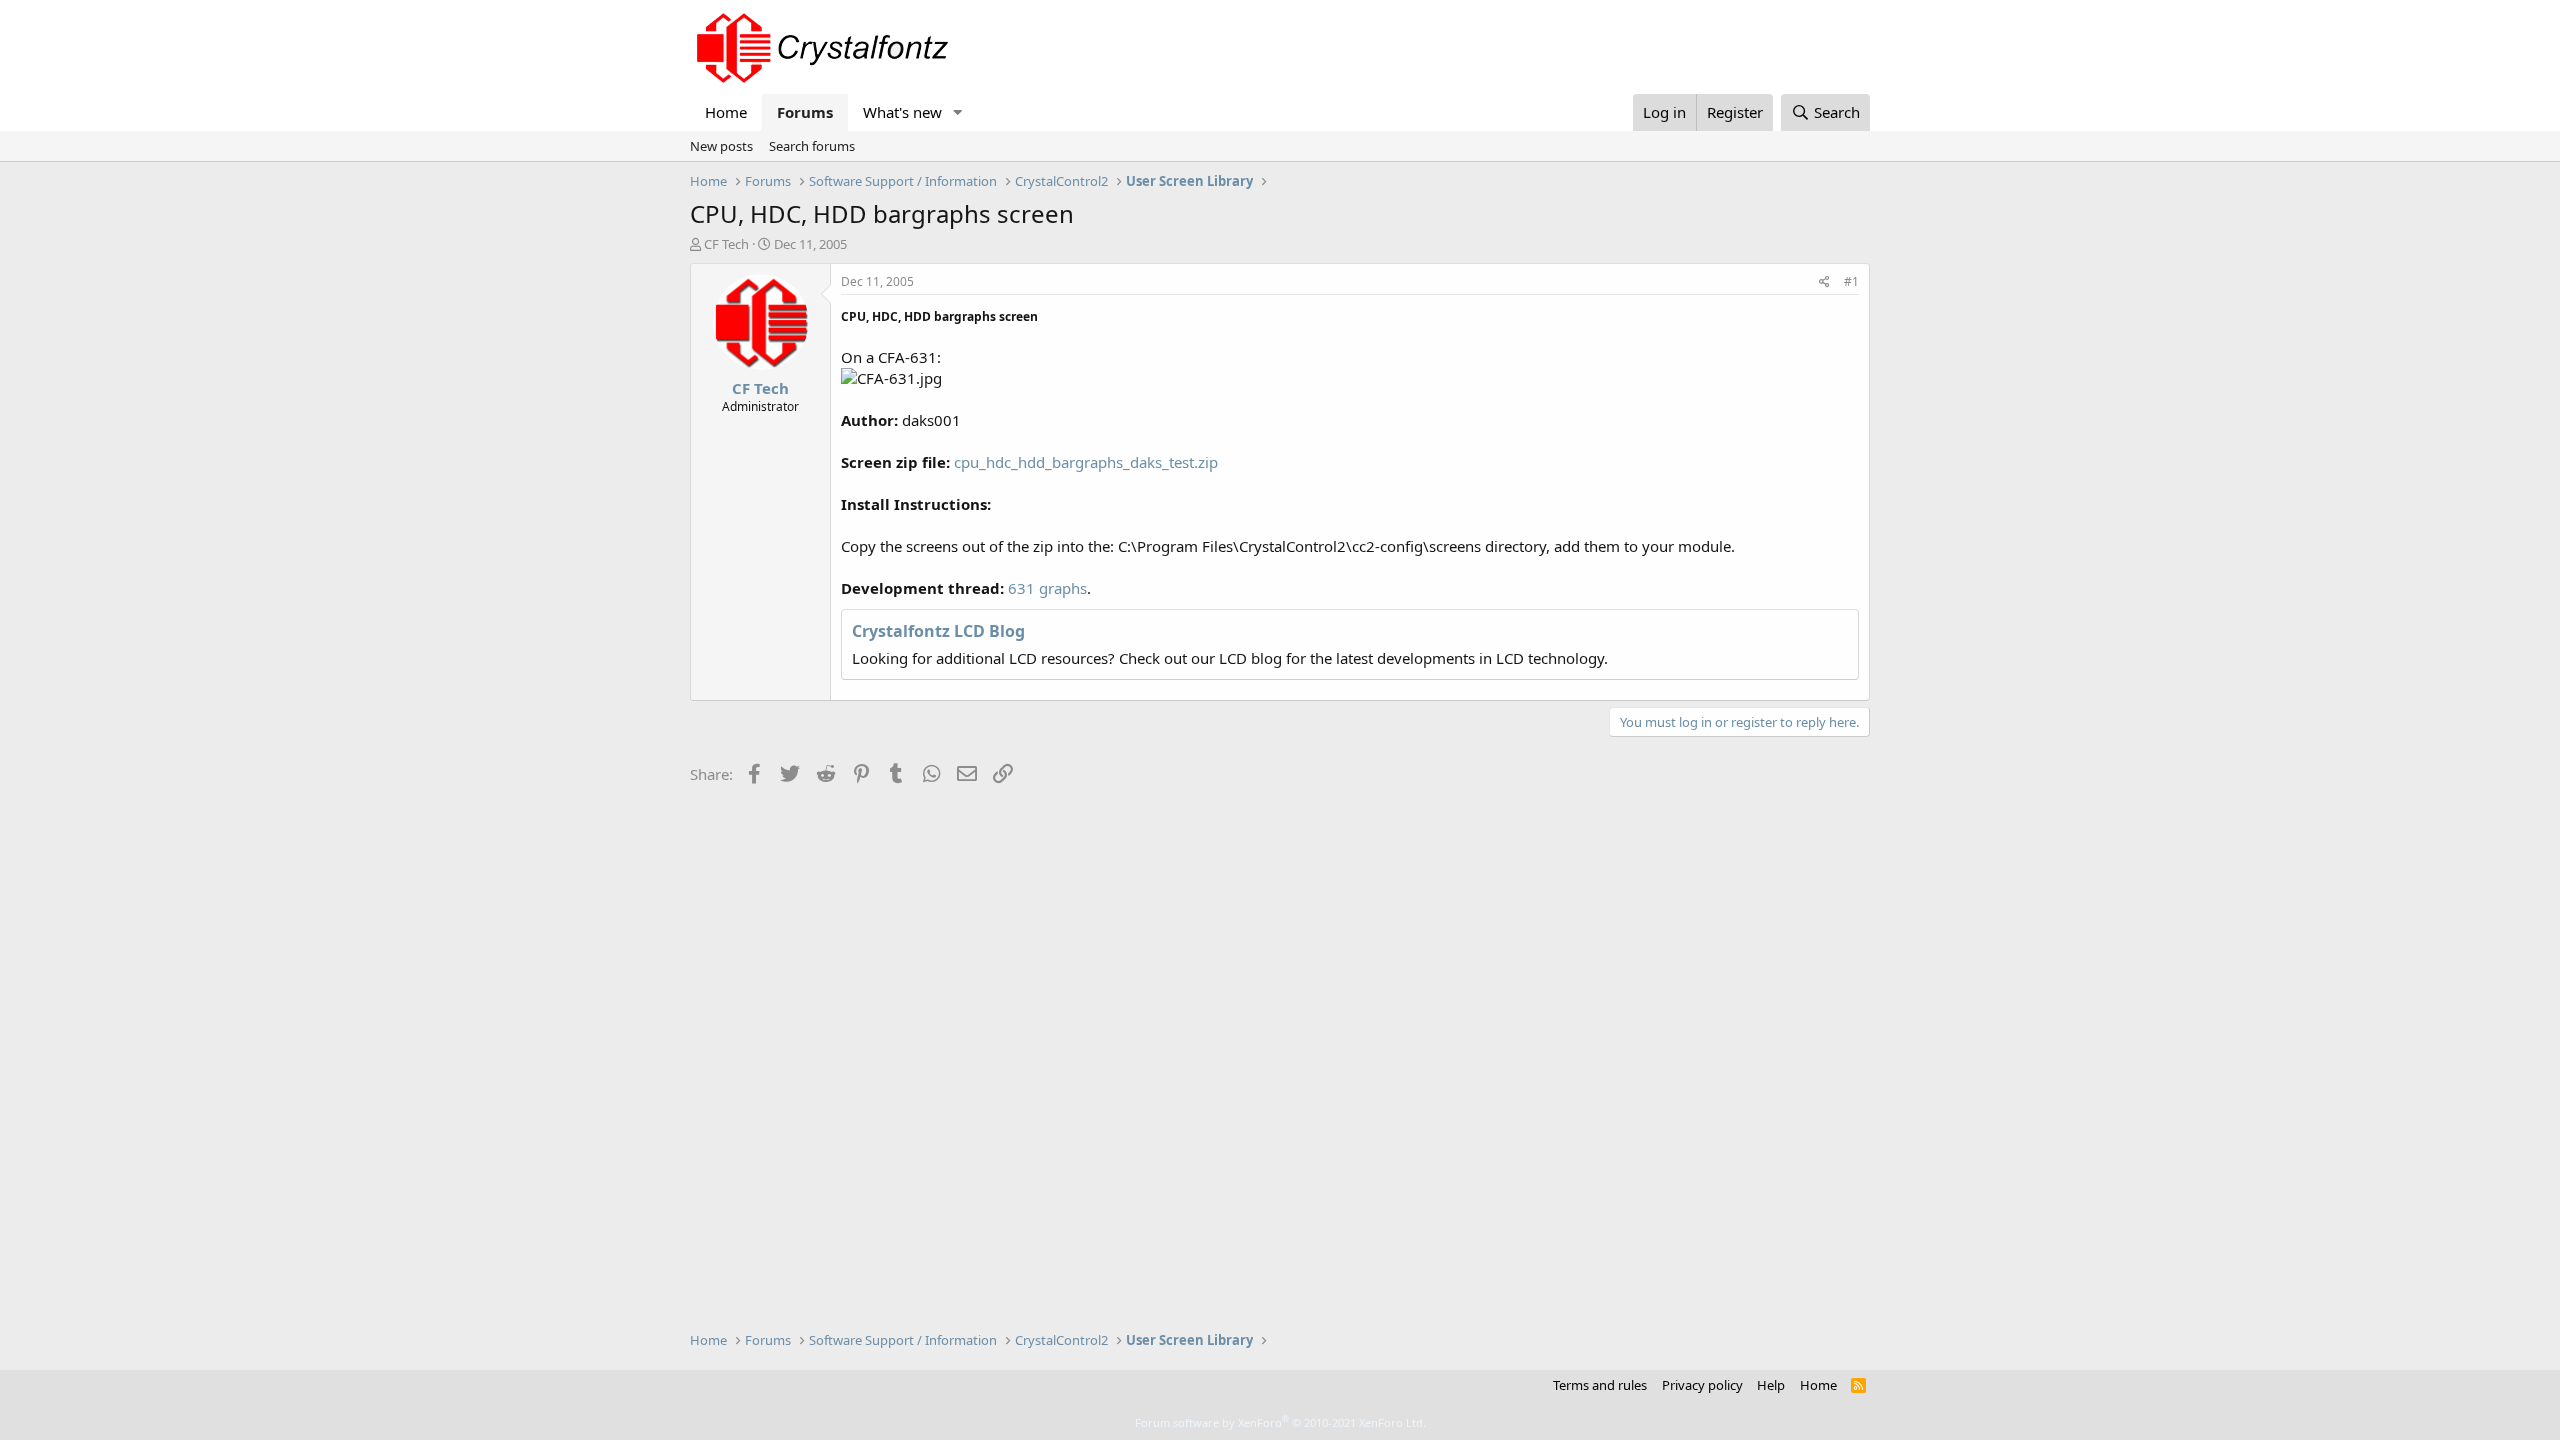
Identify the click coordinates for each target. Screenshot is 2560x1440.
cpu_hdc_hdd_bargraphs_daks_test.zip (1086, 462)
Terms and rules (1600, 1385)
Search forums (812, 146)
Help (1771, 1385)
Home (726, 112)
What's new (902, 112)
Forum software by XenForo (1280, 1422)
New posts (721, 146)
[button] (958, 112)
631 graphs (1047, 588)
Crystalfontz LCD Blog (938, 631)
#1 (1851, 281)
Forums (805, 112)
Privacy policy (1702, 1385)
